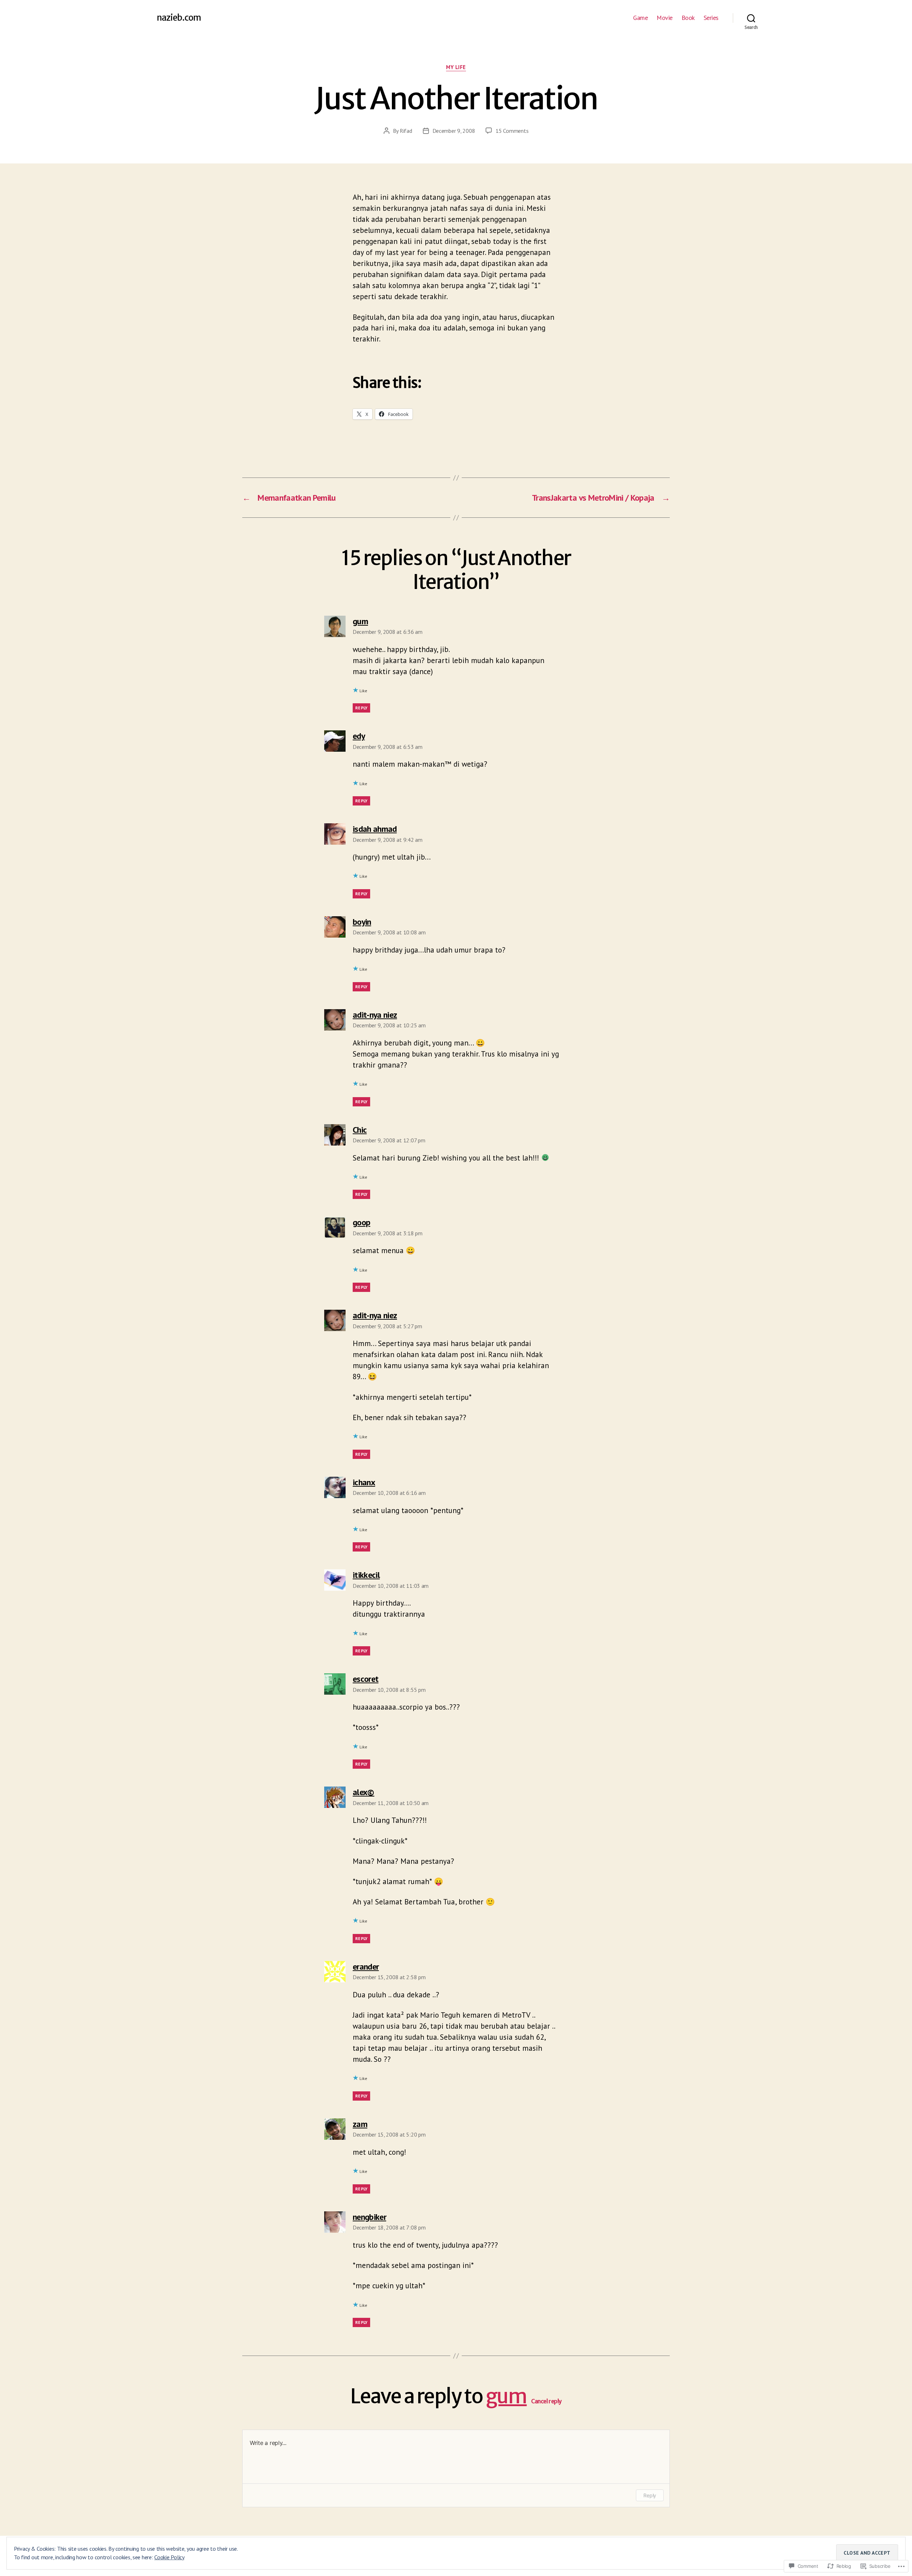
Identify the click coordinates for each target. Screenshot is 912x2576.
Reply (361, 708)
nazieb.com (179, 18)
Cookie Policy (169, 2557)
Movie (665, 18)
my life (456, 67)
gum (506, 2396)
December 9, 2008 (454, 131)
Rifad (406, 131)
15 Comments (512, 131)
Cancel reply (546, 2401)
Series (711, 18)
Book (688, 18)
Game (640, 18)
